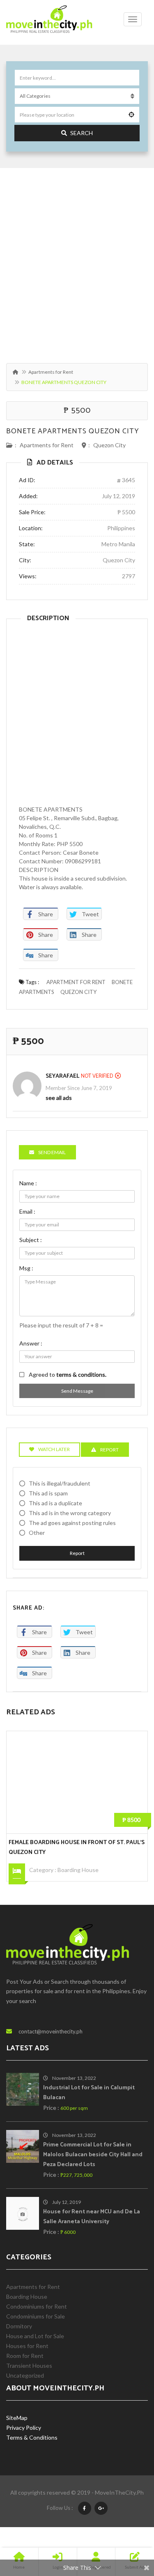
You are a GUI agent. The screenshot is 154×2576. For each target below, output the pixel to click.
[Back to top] (127, 2525)
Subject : (31, 1240)
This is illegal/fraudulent (60, 1483)
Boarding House (78, 1870)
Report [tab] (109, 1450)
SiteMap (17, 2418)
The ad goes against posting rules (72, 1523)
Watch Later (54, 1449)
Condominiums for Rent (37, 2306)
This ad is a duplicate (55, 1503)
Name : (28, 1183)
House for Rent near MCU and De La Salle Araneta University (92, 2217)
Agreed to (68, 1374)
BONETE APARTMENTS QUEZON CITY (73, 431)
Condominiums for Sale (36, 2316)
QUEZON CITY (78, 992)
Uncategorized (25, 2375)
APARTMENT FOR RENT (76, 982)
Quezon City (109, 445)
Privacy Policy (24, 2428)
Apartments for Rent (51, 372)
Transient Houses (29, 2366)
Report (77, 1553)
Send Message (77, 1391)
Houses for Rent (27, 2346)
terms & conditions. (81, 1374)
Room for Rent (25, 2356)
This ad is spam (48, 1493)
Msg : (26, 1268)
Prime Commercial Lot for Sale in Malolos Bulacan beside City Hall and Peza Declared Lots (93, 2155)
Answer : (31, 1343)
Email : (27, 1211)
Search (82, 133)
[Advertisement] (77, 261)
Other (37, 1533)
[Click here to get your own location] (131, 115)
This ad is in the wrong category (70, 1513)
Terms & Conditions (32, 2437)
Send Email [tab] (52, 1152)
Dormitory (19, 2326)
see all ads (59, 1098)
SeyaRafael (62, 1076)
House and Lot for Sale (35, 2336)
